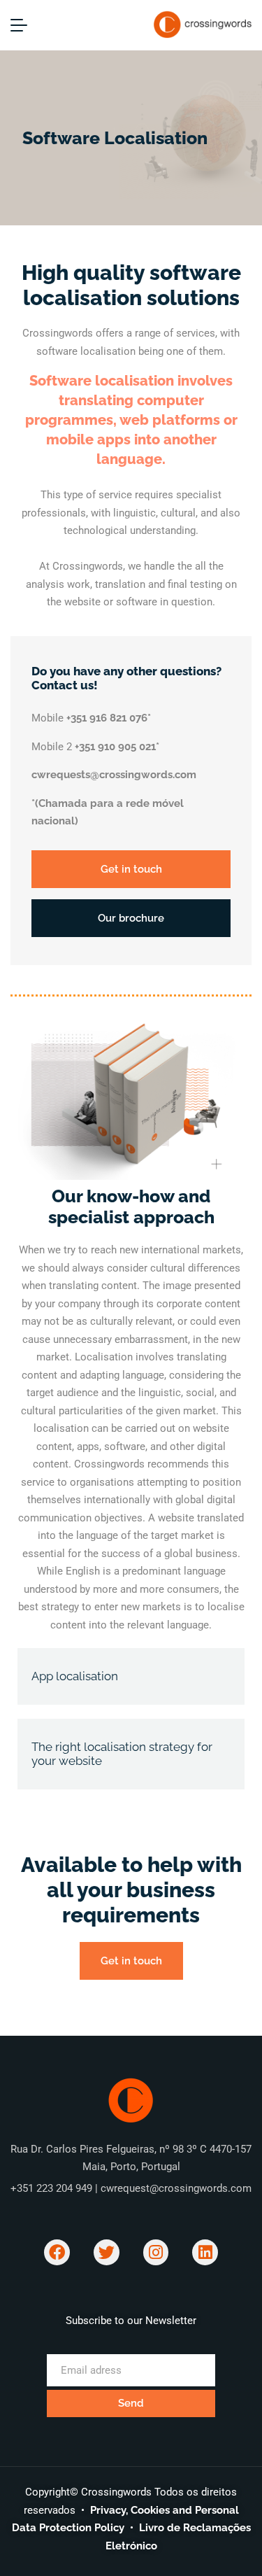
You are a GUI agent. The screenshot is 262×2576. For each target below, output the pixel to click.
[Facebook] (57, 2252)
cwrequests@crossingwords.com (114, 775)
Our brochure (131, 918)
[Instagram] (156, 2252)
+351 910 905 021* (117, 747)
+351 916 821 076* (109, 718)
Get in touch (131, 869)
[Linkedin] (205, 2252)
